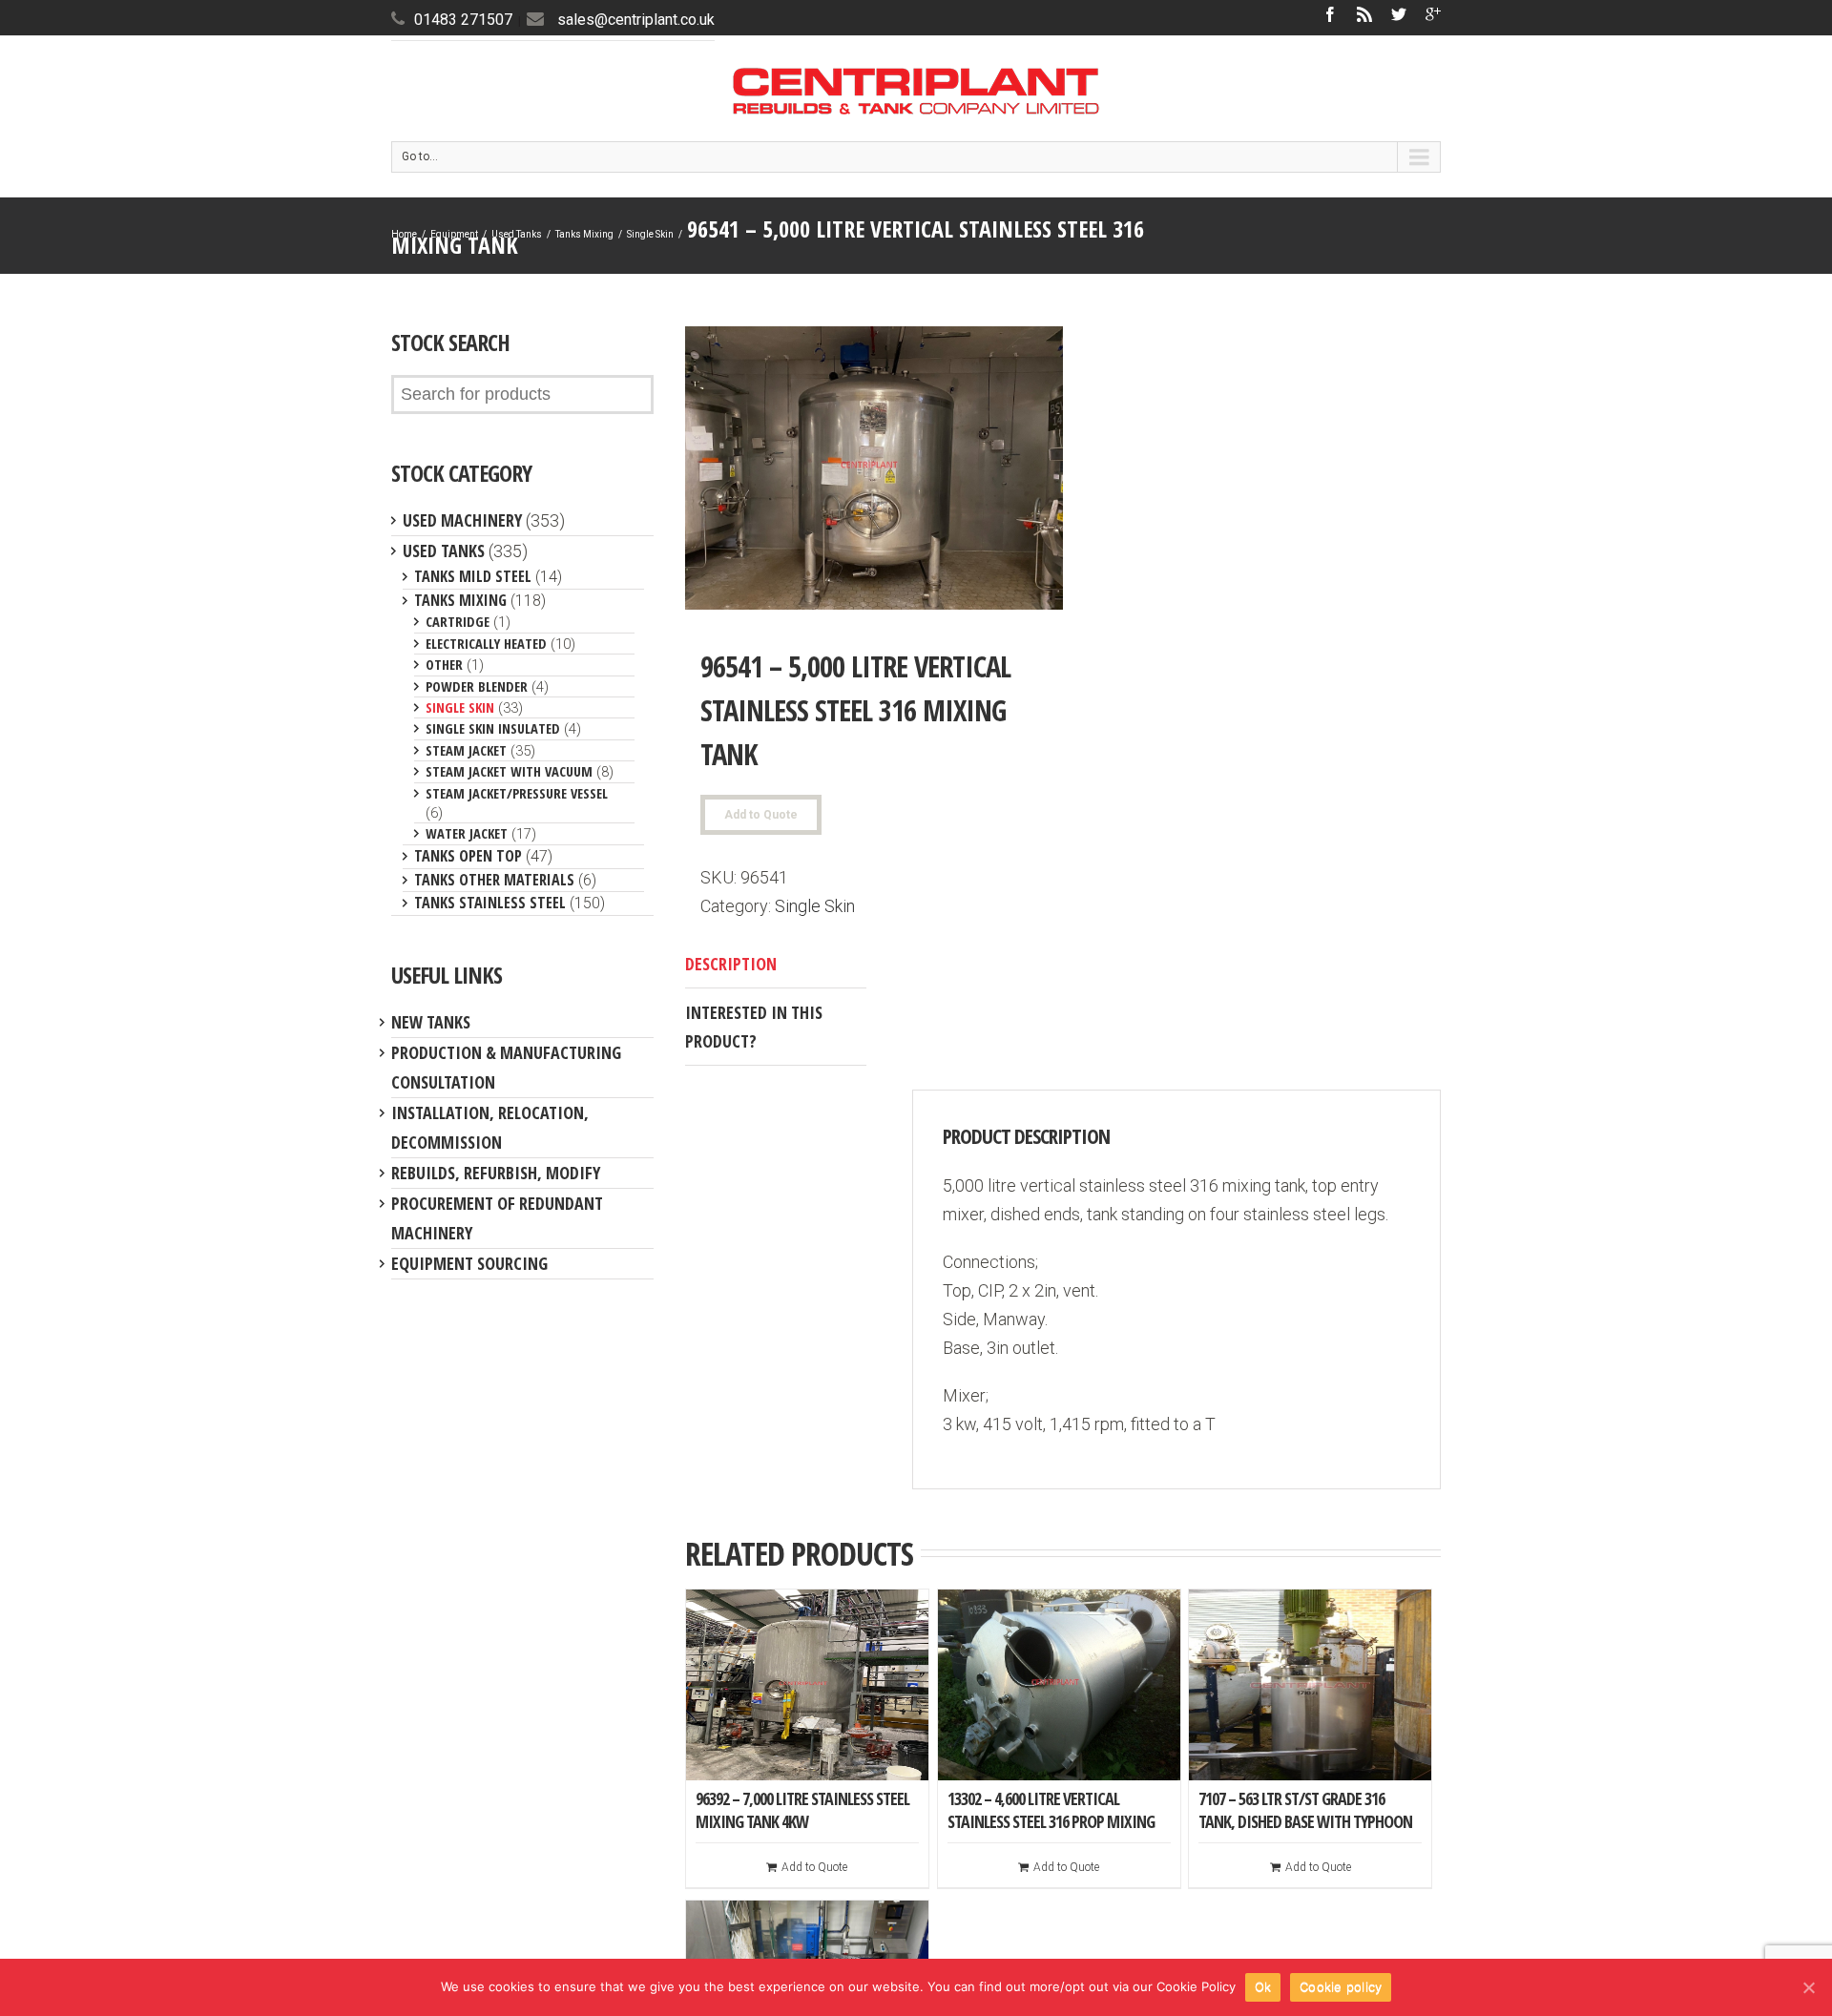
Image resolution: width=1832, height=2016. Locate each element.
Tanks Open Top (468, 856)
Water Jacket (467, 833)
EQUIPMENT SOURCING (469, 1263)
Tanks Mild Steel (473, 576)
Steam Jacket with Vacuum (509, 771)
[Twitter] (1399, 14)
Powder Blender (477, 686)
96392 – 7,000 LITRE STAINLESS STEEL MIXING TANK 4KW (802, 1810)
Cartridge (458, 621)
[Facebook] (1330, 14)
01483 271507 (463, 20)
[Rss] (1364, 14)
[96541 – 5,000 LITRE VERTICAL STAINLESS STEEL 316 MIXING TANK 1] (874, 468)
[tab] (776, 964)
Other (444, 664)
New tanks (431, 1022)
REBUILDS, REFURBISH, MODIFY (496, 1173)
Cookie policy (1341, 1986)
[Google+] (1433, 14)
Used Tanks (517, 234)
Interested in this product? (754, 1027)
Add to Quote (761, 815)
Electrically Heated (486, 643)
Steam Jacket (466, 750)
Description (731, 964)
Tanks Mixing (584, 234)
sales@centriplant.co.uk (636, 20)
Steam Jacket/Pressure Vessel (517, 793)
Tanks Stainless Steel (490, 903)
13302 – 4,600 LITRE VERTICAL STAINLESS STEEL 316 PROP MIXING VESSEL (1051, 1821)
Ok (1263, 1986)
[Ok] (1808, 1987)
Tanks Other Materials (494, 880)
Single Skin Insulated (493, 728)
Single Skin (650, 234)
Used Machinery (462, 520)
